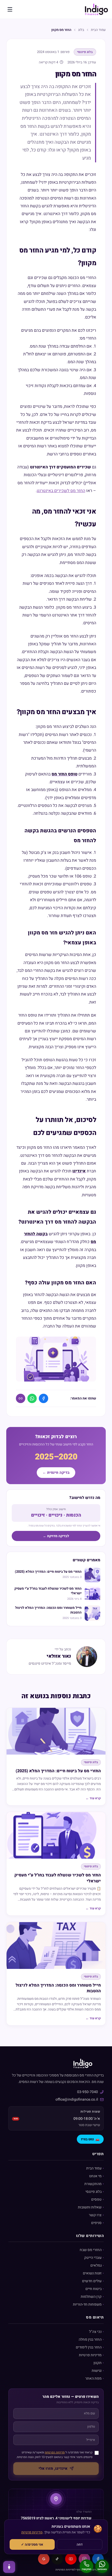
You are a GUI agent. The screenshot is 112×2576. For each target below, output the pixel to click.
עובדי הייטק (93, 2258)
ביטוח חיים (94, 2289)
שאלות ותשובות (90, 2207)
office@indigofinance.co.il (77, 2099)
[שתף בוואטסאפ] (32, 1398)
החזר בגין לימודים (89, 2347)
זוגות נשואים (92, 2273)
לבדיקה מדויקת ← (56, 1536)
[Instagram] (84, 2559)
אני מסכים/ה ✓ (32, 2544)
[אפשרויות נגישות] (9, 2567)
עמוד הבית (98, 30)
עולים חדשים (92, 2281)
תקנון (98, 2363)
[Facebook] (98, 2559)
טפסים (96, 2199)
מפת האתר (93, 2378)
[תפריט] (10, 9)
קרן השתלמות (91, 2297)
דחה (80, 2544)
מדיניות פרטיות (90, 2355)
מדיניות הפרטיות (55, 2452)
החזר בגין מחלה (90, 2339)
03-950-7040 (88, 2092)
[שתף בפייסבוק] (43, 1398)
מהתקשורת (93, 2184)
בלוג (81, 30)
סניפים (96, 2223)
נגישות (97, 2371)
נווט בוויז (90, 2139)
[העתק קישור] (21, 1398)
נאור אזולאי (59, 1656)
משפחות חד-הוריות (87, 2304)
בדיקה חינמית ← (56, 1473)
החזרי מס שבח (91, 2250)
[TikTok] (57, 2559)
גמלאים (96, 2265)
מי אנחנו (95, 2176)
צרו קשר (95, 2215)
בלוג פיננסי (94, 2192)
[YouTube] (71, 2559)
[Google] (44, 2559)
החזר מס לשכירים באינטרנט (61, 491)
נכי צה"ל (95, 2332)
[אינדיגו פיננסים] (96, 9)
